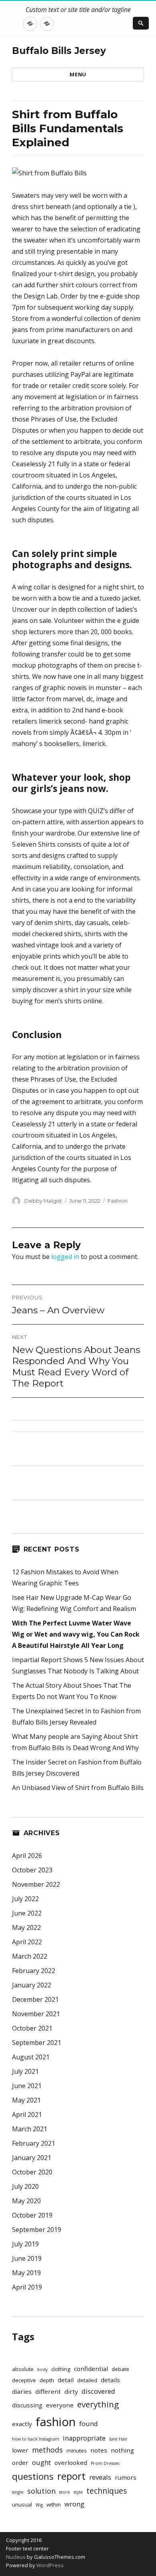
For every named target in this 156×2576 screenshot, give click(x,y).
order (20, 2463)
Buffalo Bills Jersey (59, 51)
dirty (71, 2391)
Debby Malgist (43, 1201)
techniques (107, 2491)
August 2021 (31, 2057)
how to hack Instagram (36, 2439)
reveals (100, 2477)
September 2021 (37, 2043)
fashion (56, 2422)
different (48, 2391)
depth (47, 2380)
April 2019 (27, 2287)
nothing (122, 2450)
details (110, 2380)
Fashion (118, 1201)
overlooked (71, 2463)
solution (41, 2491)
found (89, 2424)
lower (20, 2450)
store (65, 2492)
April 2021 (27, 2115)
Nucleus (16, 2557)
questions (33, 2476)
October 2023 (32, 1870)
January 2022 (32, 1985)
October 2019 (32, 2215)
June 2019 (27, 2258)
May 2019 (26, 2273)
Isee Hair (118, 2439)
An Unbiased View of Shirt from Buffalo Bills (78, 1788)
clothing (61, 2369)
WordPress (49, 2565)
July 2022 (25, 1899)
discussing (27, 2405)
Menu (78, 74)
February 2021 (34, 2143)
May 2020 (26, 2201)
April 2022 (27, 1942)
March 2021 (30, 2129)
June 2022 (27, 1913)
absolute (23, 2369)
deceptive (24, 2380)
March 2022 (30, 1956)
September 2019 (37, 2230)
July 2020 (25, 2186)
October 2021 (32, 2028)
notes (99, 2450)
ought (41, 2462)
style (78, 2492)
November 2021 (36, 2014)
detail (66, 2380)
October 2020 (32, 2172)
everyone (60, 2405)
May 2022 (26, 1928)
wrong (74, 2504)
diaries (22, 2391)
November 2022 (36, 1884)
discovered (98, 2391)
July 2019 (25, 2244)
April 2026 (27, 1856)
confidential (91, 2369)
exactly (22, 2424)
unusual (22, 2504)
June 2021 (27, 2086)
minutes (77, 2451)
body (42, 2369)
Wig (39, 2505)
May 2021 (26, 2100)
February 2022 (34, 1971)
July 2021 (25, 2071)
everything (98, 2404)
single (18, 2492)
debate (120, 2369)
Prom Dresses (105, 2463)
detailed (87, 2380)
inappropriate (84, 2438)
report (71, 2476)
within (54, 2504)
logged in (65, 1257)
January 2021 (32, 2158)
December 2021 (35, 1999)
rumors (126, 2477)
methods (47, 2450)
